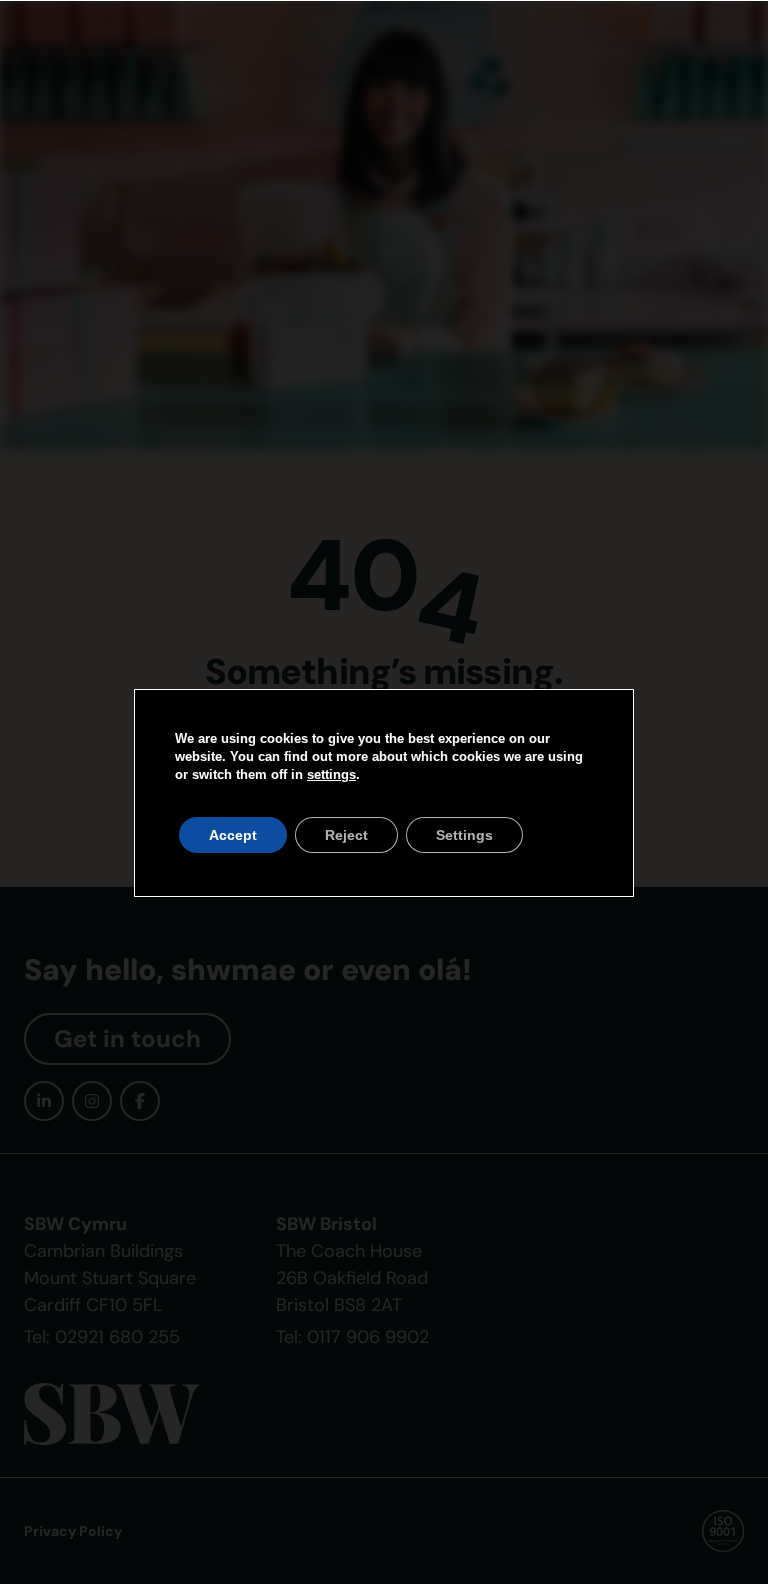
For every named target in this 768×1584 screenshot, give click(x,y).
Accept (233, 835)
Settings (464, 835)
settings (331, 774)
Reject (346, 835)
